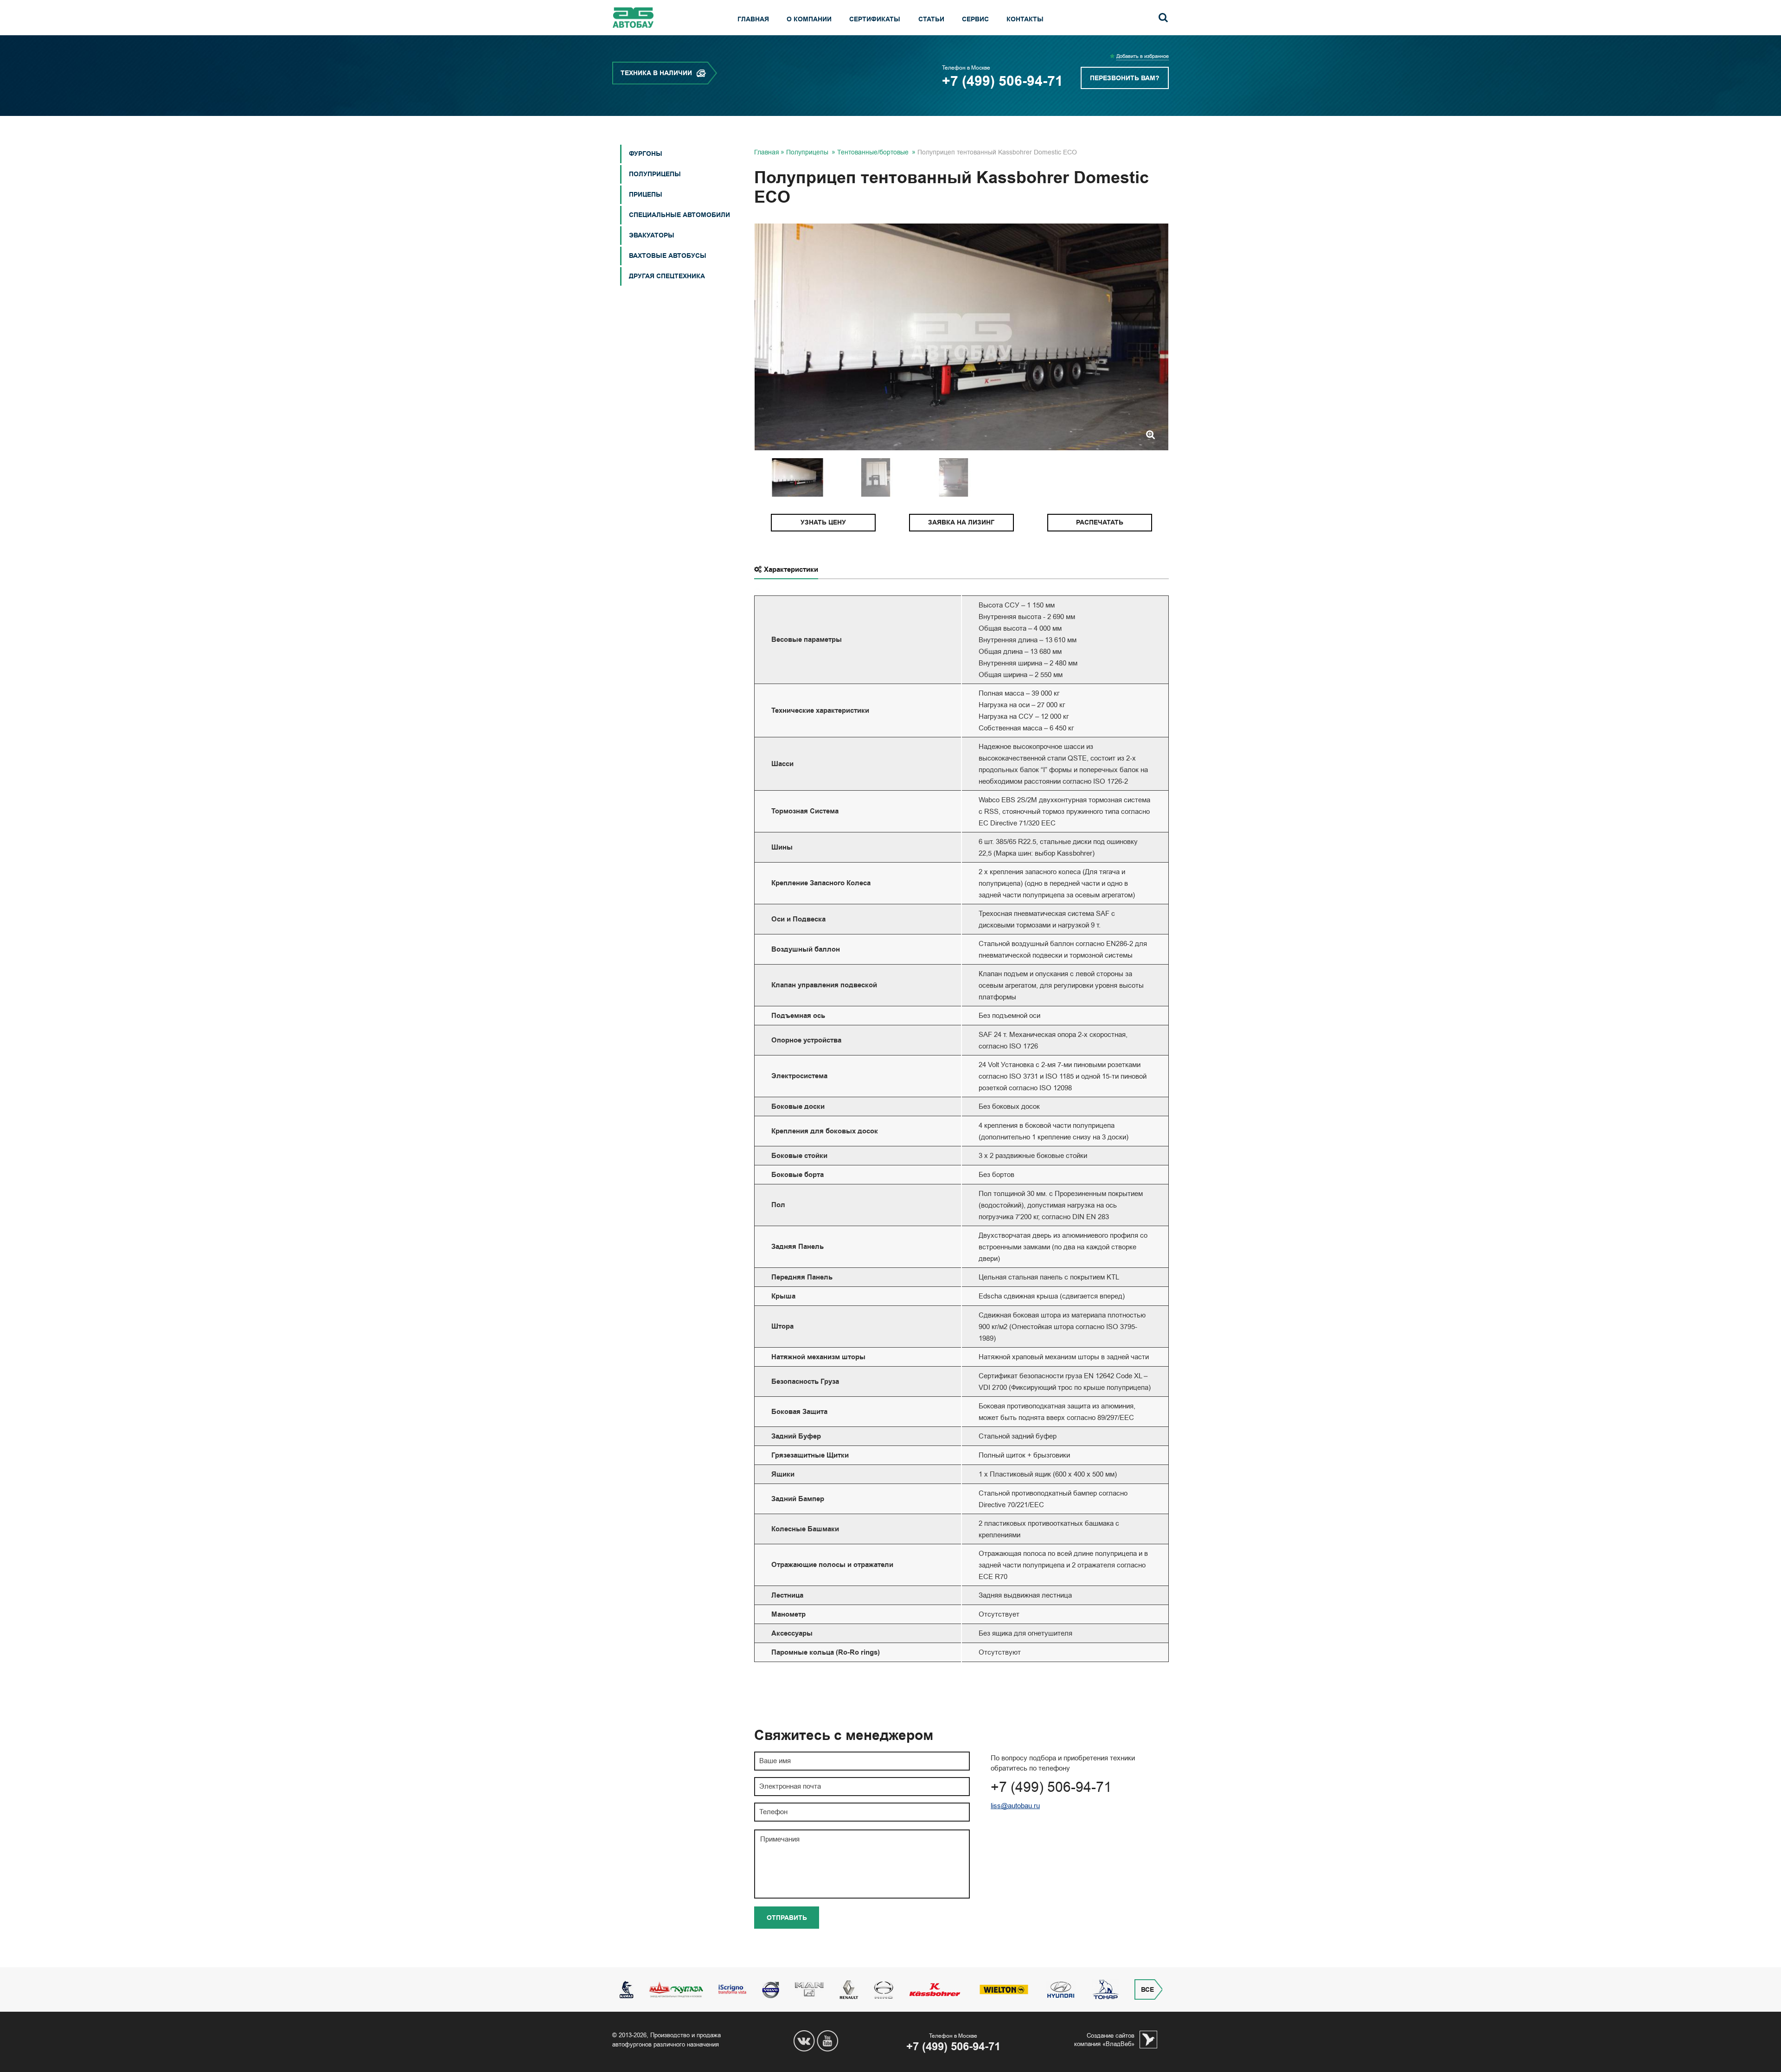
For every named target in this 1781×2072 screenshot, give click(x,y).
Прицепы (646, 195)
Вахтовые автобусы (668, 256)
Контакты (1025, 19)
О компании (809, 19)
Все (1147, 1990)
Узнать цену (823, 522)
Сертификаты (875, 19)
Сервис (975, 19)
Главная (753, 19)
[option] (961, 337)
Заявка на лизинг (961, 522)
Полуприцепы (655, 174)
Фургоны (646, 154)
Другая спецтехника (667, 276)
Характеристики (791, 569)
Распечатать (1100, 522)
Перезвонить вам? (1125, 78)
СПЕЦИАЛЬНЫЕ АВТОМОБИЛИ (679, 215)
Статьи (931, 19)
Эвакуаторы (652, 235)
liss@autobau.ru (1015, 1806)
